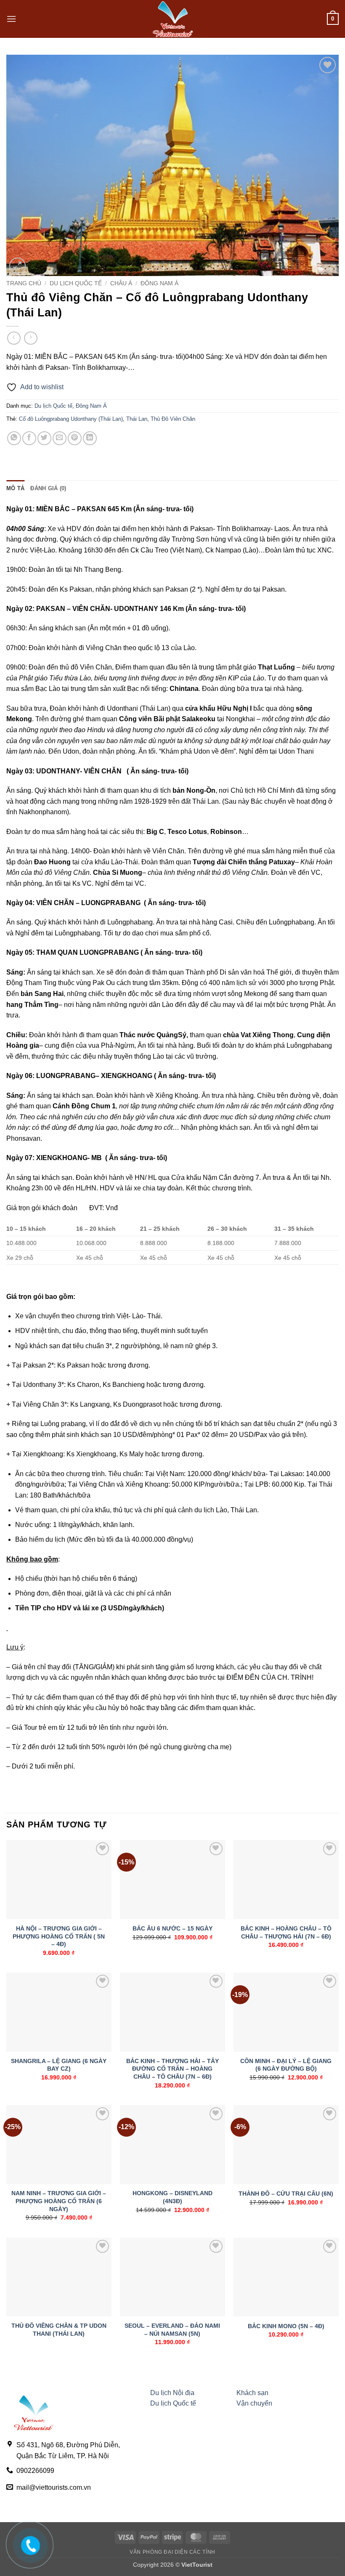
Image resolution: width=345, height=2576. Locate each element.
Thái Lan (137, 419)
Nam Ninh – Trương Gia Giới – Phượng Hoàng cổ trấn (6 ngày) (59, 2201)
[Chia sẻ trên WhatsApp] (14, 438)
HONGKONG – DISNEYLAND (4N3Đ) (172, 2197)
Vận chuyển (254, 2403)
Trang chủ (24, 283)
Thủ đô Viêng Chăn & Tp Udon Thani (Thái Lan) (59, 2330)
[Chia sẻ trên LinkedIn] (90, 438)
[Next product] (14, 338)
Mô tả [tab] (15, 488)
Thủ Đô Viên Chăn (173, 419)
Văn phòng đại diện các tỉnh (172, 2552)
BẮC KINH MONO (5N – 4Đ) (286, 2326)
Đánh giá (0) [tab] (48, 488)
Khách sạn (252, 2393)
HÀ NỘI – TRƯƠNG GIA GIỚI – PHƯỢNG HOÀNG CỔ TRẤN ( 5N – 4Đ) (59, 1936)
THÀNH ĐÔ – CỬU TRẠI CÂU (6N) (286, 2194)
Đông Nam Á (159, 283)
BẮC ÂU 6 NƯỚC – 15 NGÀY (172, 1928)
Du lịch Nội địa (172, 2393)
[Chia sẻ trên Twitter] (44, 438)
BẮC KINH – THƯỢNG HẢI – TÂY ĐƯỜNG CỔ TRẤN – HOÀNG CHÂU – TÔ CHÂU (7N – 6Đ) (172, 2069)
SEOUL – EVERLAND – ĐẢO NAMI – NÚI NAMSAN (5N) (172, 2330)
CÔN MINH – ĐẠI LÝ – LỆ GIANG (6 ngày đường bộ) (286, 2065)
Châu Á (121, 283)
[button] (11, 19)
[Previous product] (31, 338)
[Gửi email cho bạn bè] (60, 438)
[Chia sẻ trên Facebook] (29, 438)
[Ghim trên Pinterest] (75, 438)
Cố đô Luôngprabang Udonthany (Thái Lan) (71, 419)
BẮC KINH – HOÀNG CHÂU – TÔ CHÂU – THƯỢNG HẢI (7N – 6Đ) (286, 1932)
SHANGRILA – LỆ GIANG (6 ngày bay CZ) (59, 2065)
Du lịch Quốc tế (76, 283)
